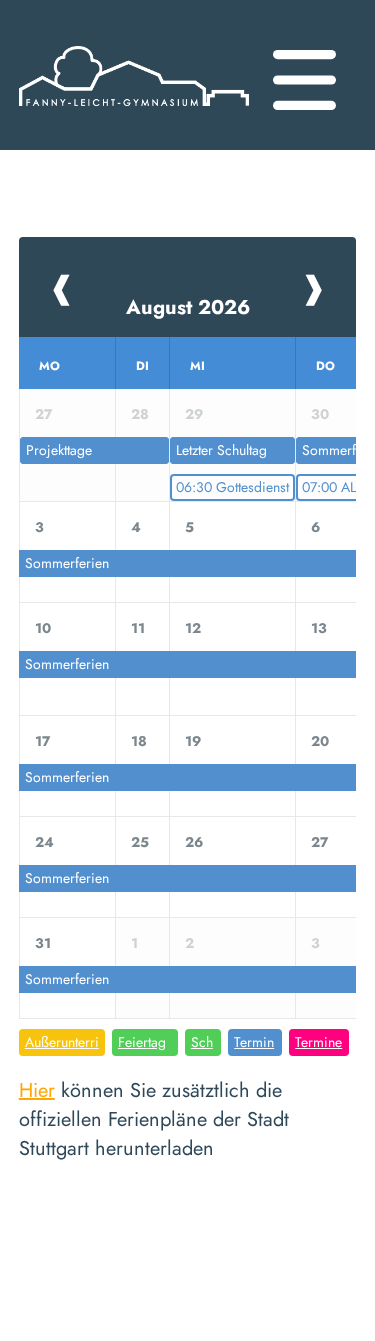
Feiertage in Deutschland (143, 1044)
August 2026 (188, 307)
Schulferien (202, 1044)
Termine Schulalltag (255, 1044)
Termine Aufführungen (318, 1044)
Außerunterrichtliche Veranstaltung (62, 1044)
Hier (37, 1090)
